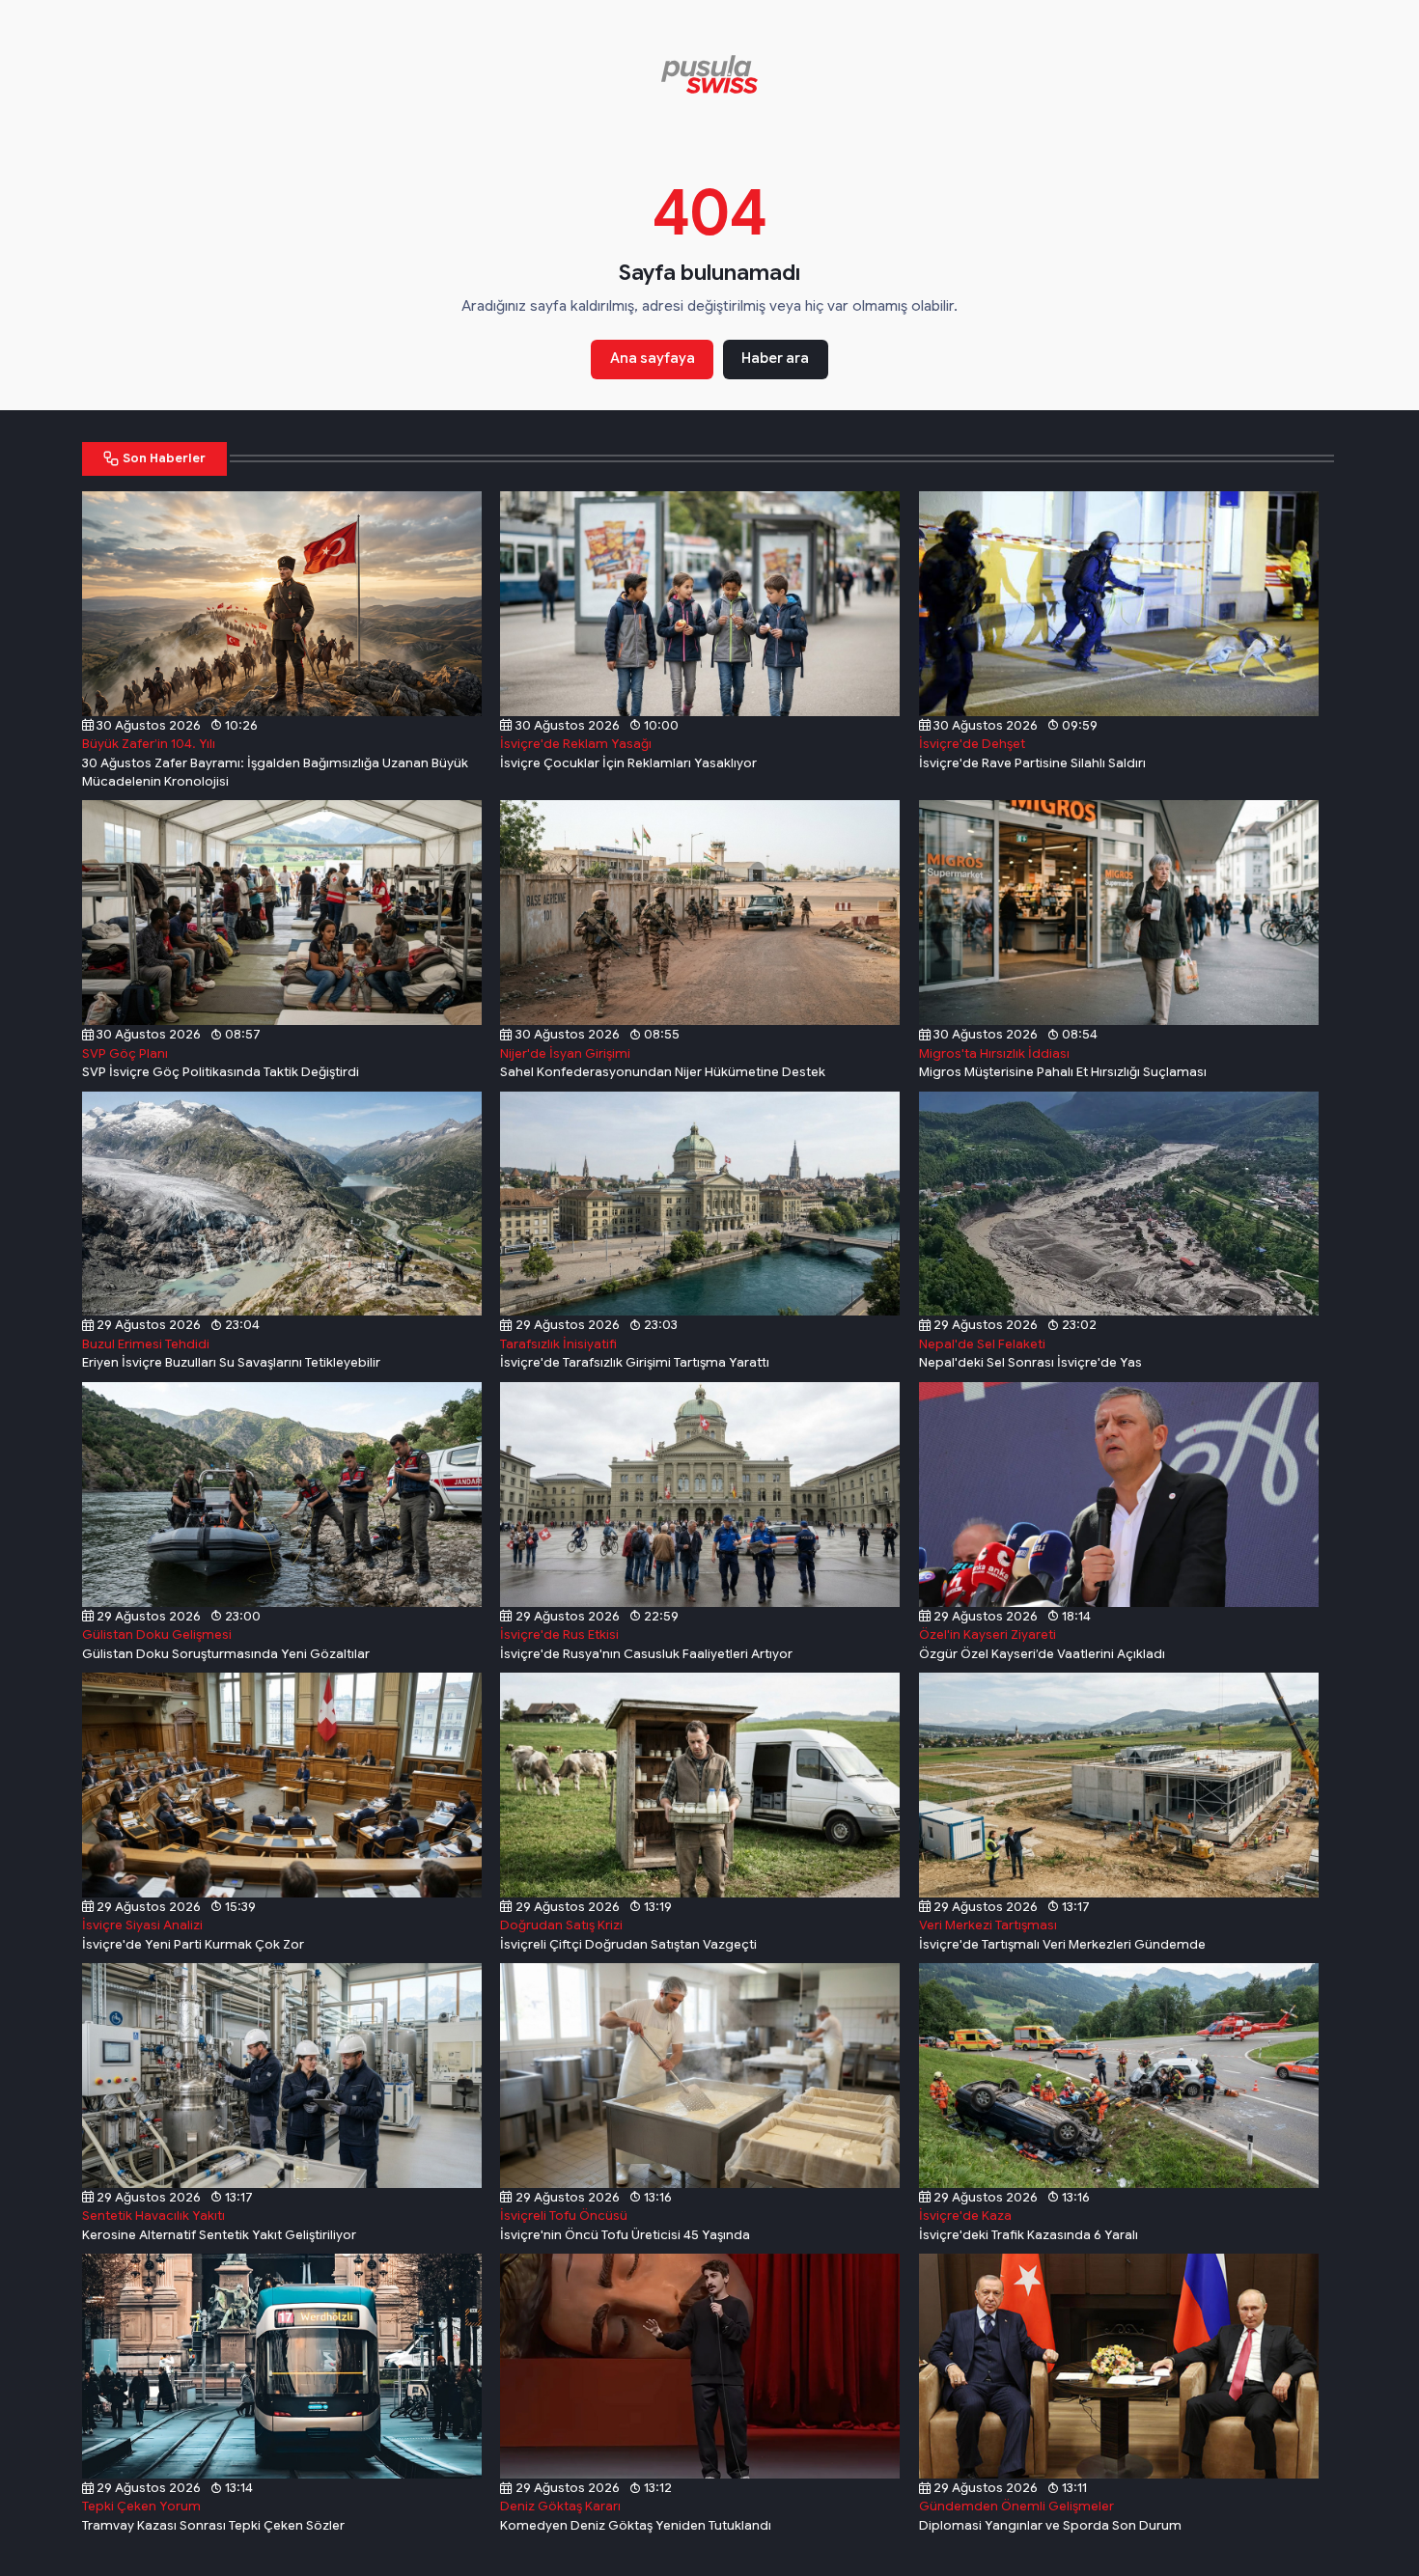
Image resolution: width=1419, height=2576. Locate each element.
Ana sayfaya (653, 358)
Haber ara (775, 358)
